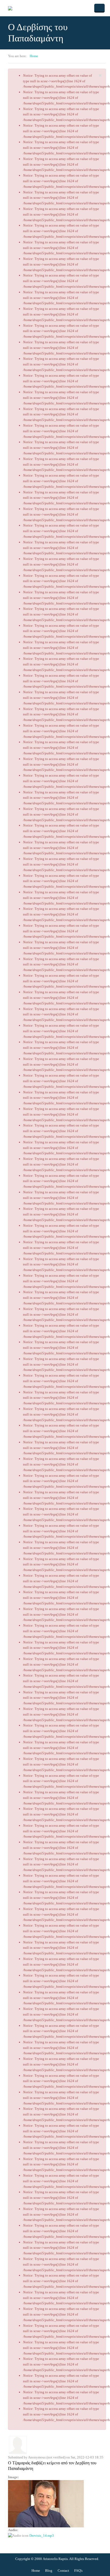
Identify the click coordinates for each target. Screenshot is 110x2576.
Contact (63, 2571)
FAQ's (78, 2571)
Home (34, 56)
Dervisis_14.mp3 (42, 2536)
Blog (49, 2571)
